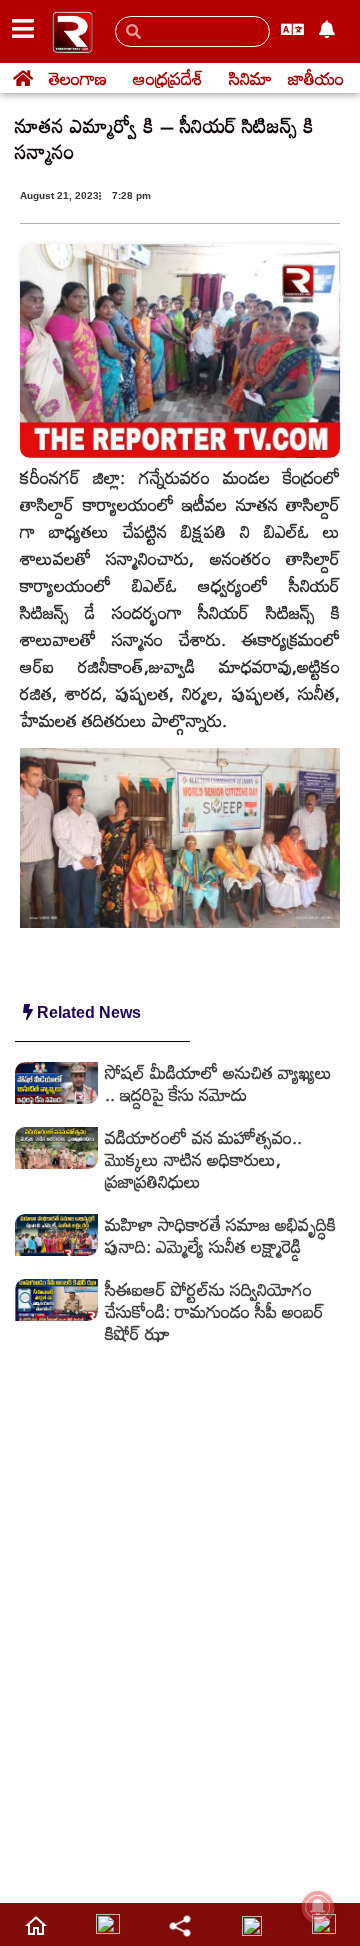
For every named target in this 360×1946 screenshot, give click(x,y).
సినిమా (250, 78)
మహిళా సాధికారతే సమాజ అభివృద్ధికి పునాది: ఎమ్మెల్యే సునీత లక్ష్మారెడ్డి (220, 1235)
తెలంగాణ (78, 78)
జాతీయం (316, 78)
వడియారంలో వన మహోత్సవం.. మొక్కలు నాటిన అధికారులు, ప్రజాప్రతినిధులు (203, 1158)
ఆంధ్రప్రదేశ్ (168, 78)
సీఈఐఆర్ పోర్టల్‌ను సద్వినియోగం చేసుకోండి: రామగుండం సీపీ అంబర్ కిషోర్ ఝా (214, 1310)
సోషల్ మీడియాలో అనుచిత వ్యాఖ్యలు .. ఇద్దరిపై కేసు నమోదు (218, 1083)
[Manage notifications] (318, 1907)
